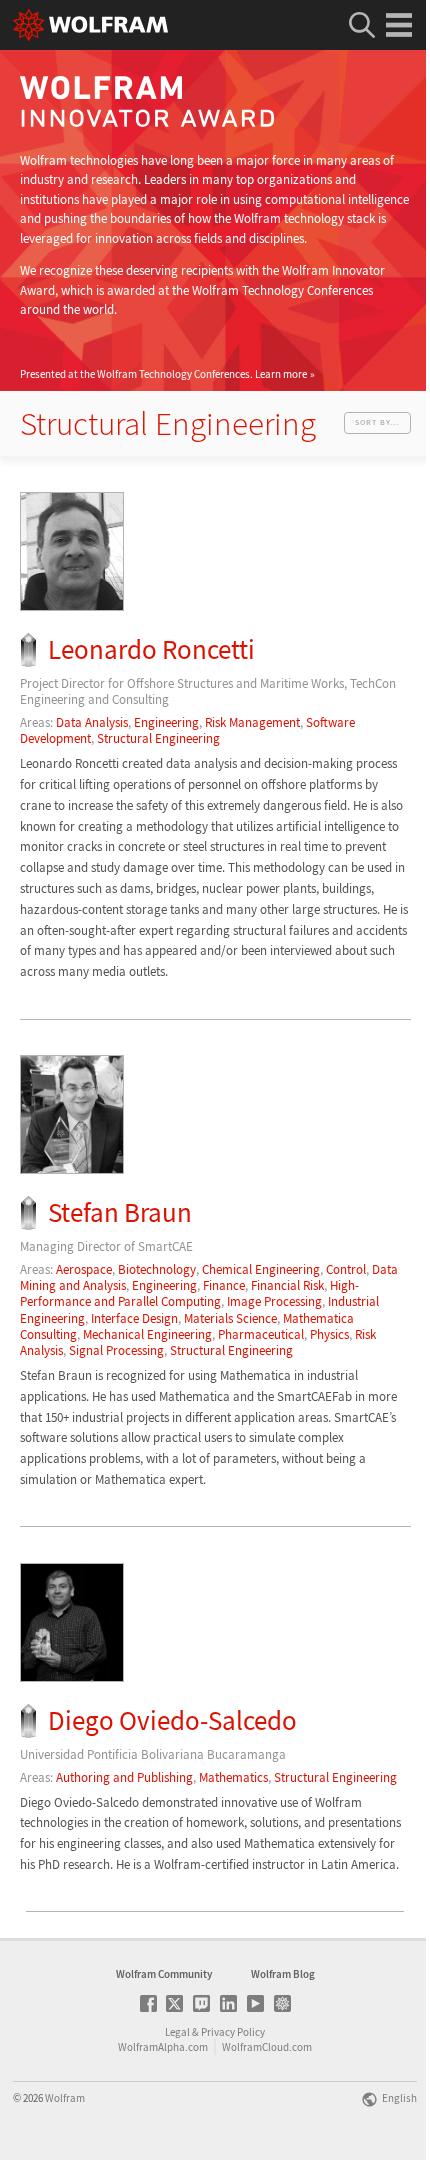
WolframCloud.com (267, 2047)
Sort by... (377, 422)
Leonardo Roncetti (151, 649)
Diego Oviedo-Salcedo (172, 1720)
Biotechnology (157, 1269)
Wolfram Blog (283, 1974)
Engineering (166, 722)
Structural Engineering (158, 738)
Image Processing (274, 1301)
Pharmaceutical (261, 1334)
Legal (177, 2032)
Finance (224, 1285)
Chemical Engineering (261, 1269)
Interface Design (134, 1318)
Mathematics (233, 1777)
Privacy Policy (233, 2032)
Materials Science (230, 1318)
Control (346, 1269)
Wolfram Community (164, 1974)
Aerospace (84, 1269)
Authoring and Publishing (124, 1777)
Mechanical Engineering (147, 1334)
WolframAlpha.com (163, 2047)
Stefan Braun (120, 1212)
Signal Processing (116, 1350)
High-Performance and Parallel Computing (189, 1293)
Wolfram (65, 2098)
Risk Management (252, 722)
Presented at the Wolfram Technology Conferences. (163, 374)
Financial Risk (287, 1285)
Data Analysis (92, 722)
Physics (329, 1334)
